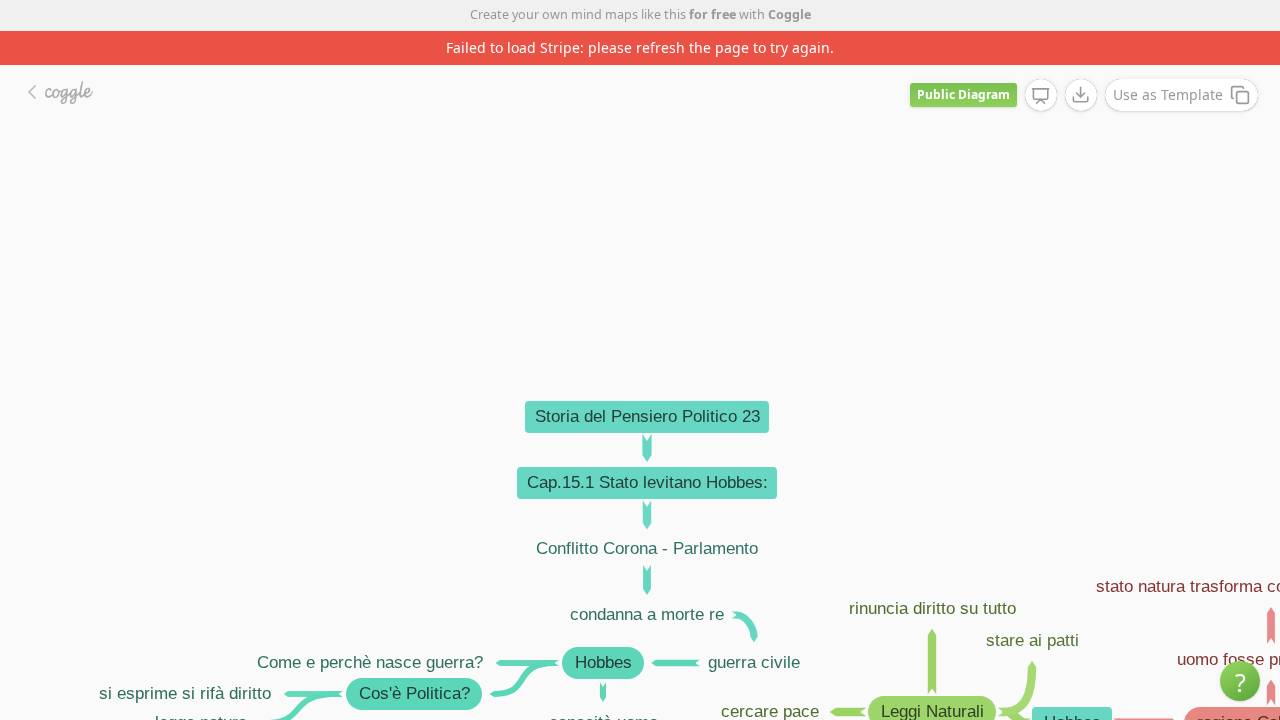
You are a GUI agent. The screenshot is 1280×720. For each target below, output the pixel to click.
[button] (1240, 681)
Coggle (789, 14)
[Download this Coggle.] (1081, 95)
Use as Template (1168, 94)
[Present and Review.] (1041, 96)
